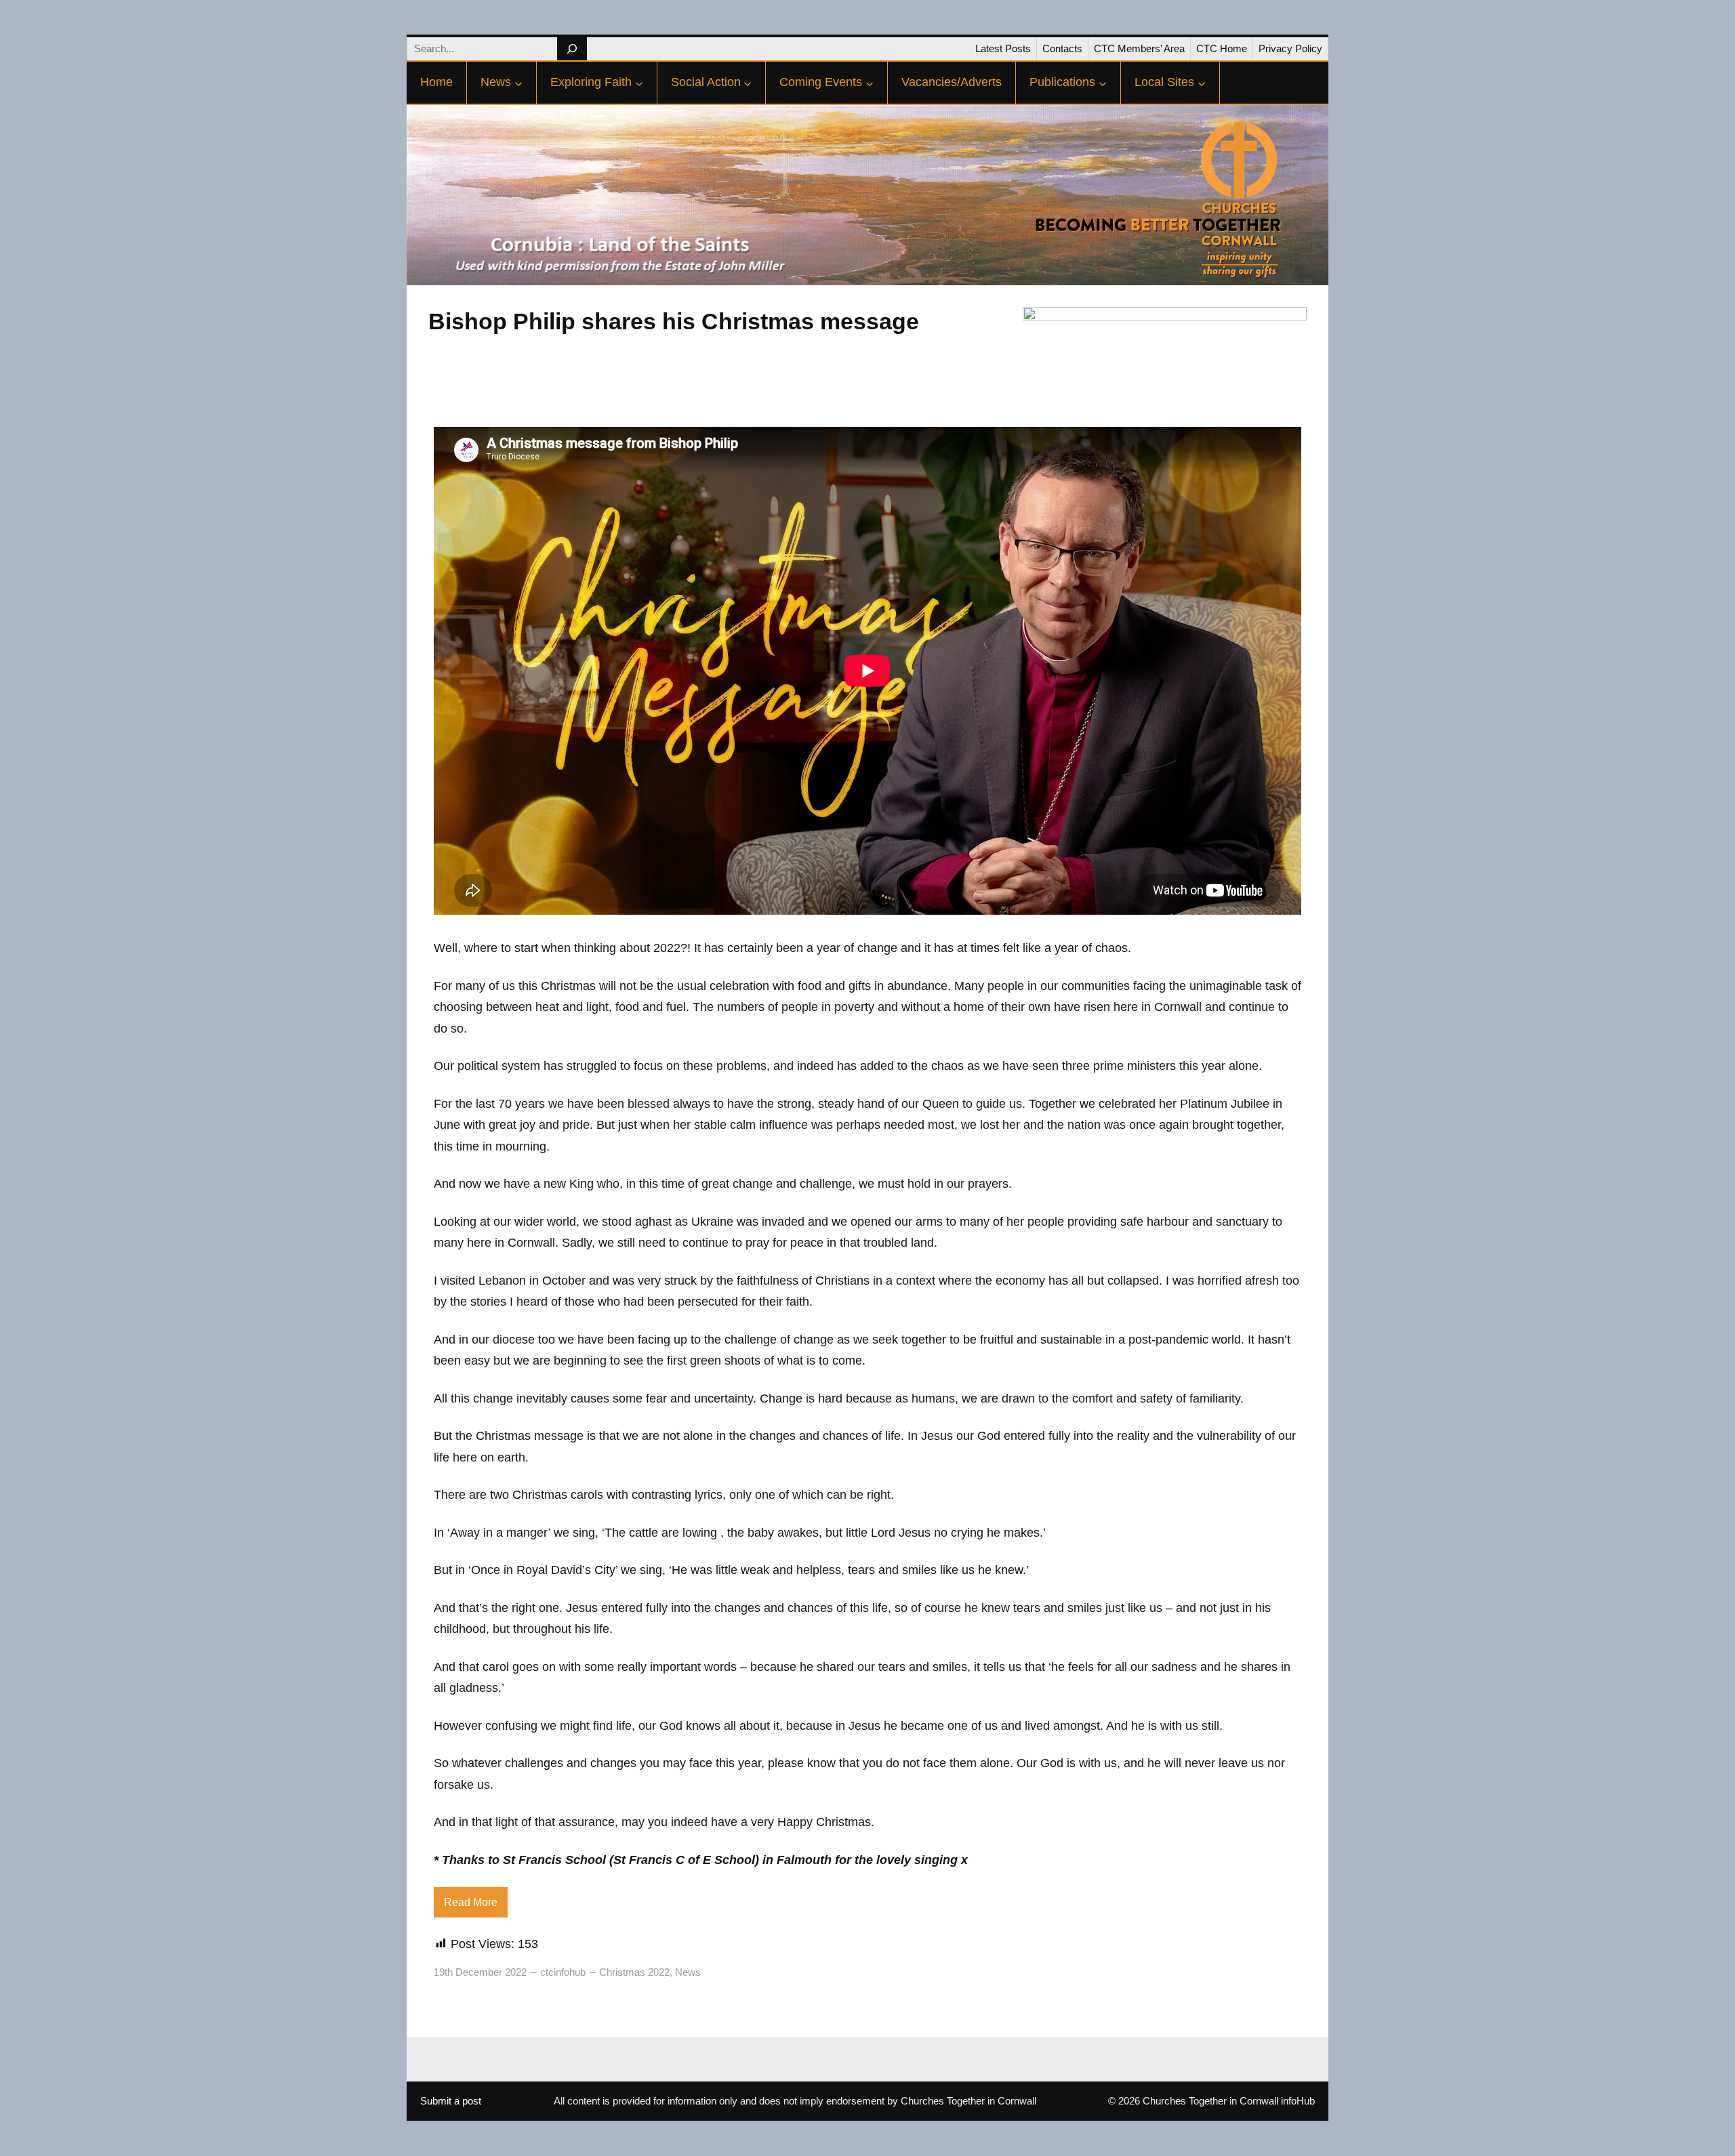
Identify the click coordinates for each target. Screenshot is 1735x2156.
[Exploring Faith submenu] (639, 83)
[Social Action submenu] (748, 83)
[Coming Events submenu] (870, 83)
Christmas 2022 (634, 1972)
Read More (471, 1902)
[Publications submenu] (1103, 83)
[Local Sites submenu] (1202, 83)
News (688, 1972)
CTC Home (1222, 48)
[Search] (572, 49)
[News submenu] (518, 83)
